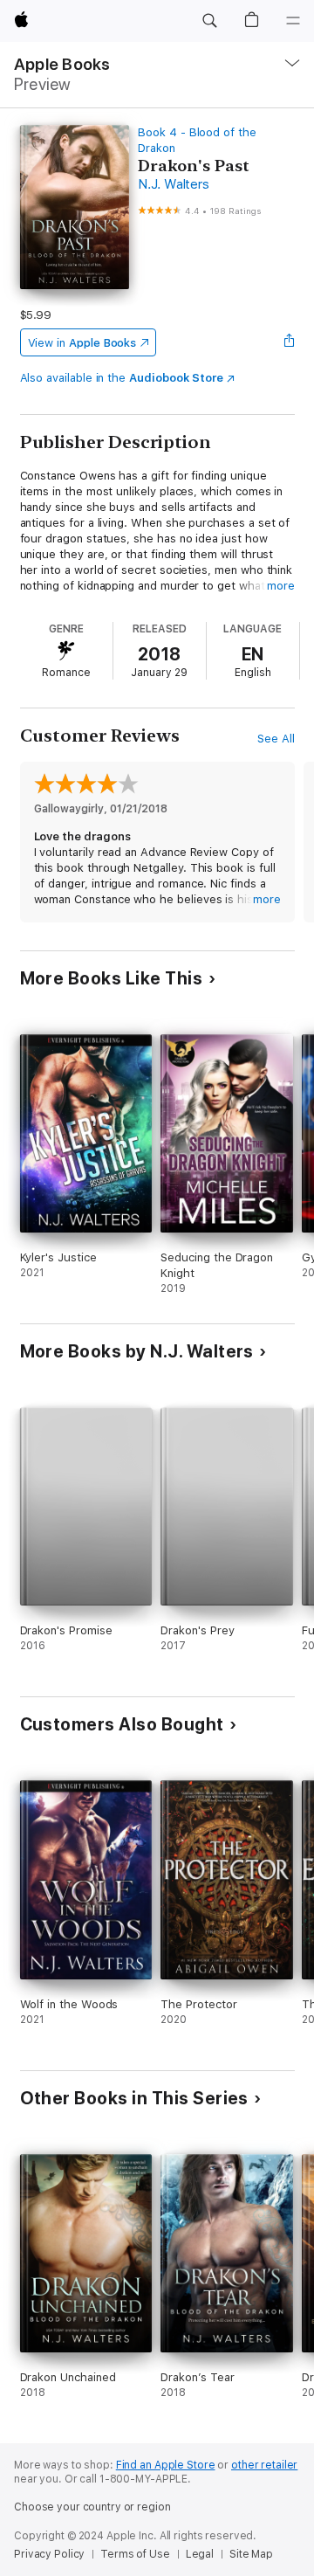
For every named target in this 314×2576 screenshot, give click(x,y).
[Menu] (293, 21)
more (281, 586)
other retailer (264, 2465)
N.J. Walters (173, 184)
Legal (200, 2554)
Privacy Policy (49, 2554)
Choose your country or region (92, 2507)
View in (82, 343)
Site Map (251, 2554)
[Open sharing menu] (289, 342)
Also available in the (122, 378)
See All (276, 739)
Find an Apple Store (166, 2465)
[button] (209, 21)
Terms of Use (135, 2554)
